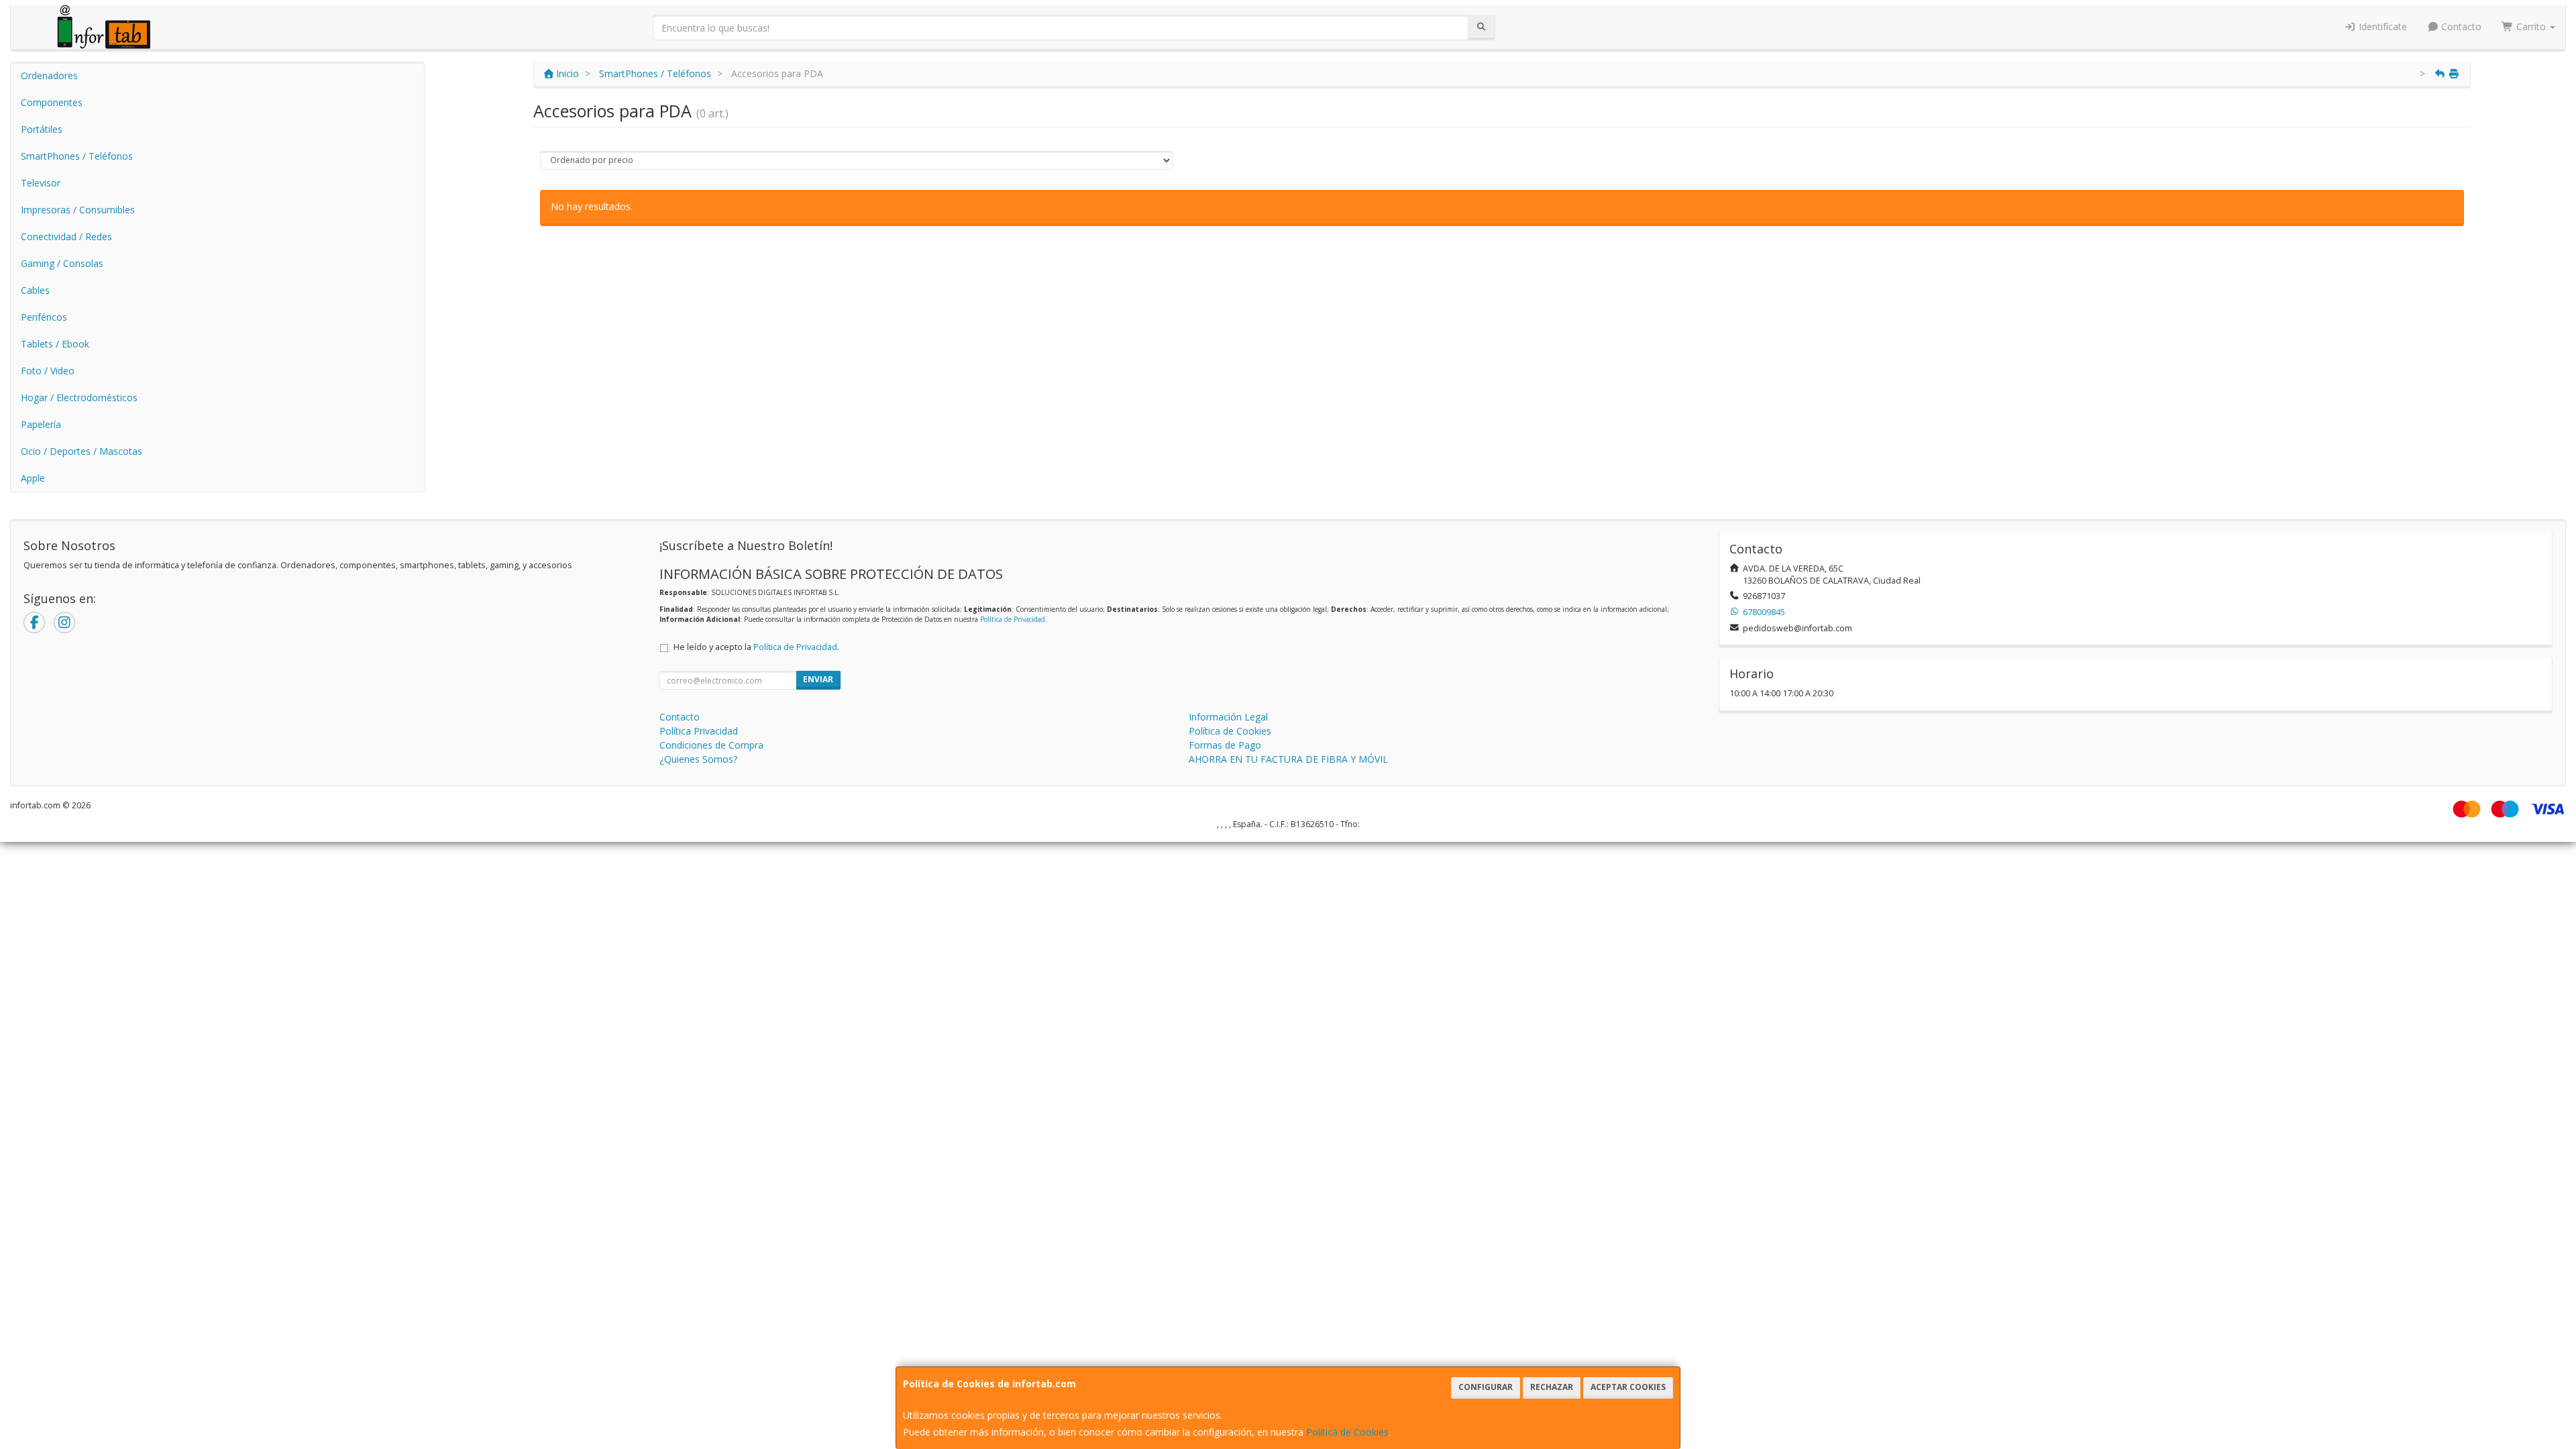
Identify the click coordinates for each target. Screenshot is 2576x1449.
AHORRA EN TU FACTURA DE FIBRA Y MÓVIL (1288, 759)
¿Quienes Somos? (698, 759)
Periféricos (44, 317)
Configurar (1486, 1387)
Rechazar (1552, 1387)
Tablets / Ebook (55, 344)
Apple (33, 478)
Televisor (41, 183)
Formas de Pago (1225, 745)
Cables (35, 290)
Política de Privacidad (1013, 619)
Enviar (818, 679)
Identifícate (2381, 26)
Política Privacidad (699, 731)
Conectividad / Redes (66, 236)
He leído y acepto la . (756, 647)
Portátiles (42, 129)
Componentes (52, 102)
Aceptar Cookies (1628, 1387)
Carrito (2531, 26)
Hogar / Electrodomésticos (79, 397)
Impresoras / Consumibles (78, 210)
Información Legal (1228, 717)
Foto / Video (48, 371)
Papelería (41, 424)
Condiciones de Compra (711, 745)
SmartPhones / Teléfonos (77, 156)
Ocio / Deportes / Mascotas (82, 451)
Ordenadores (49, 75)
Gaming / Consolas (62, 263)
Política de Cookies (1347, 1432)
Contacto (2460, 26)
